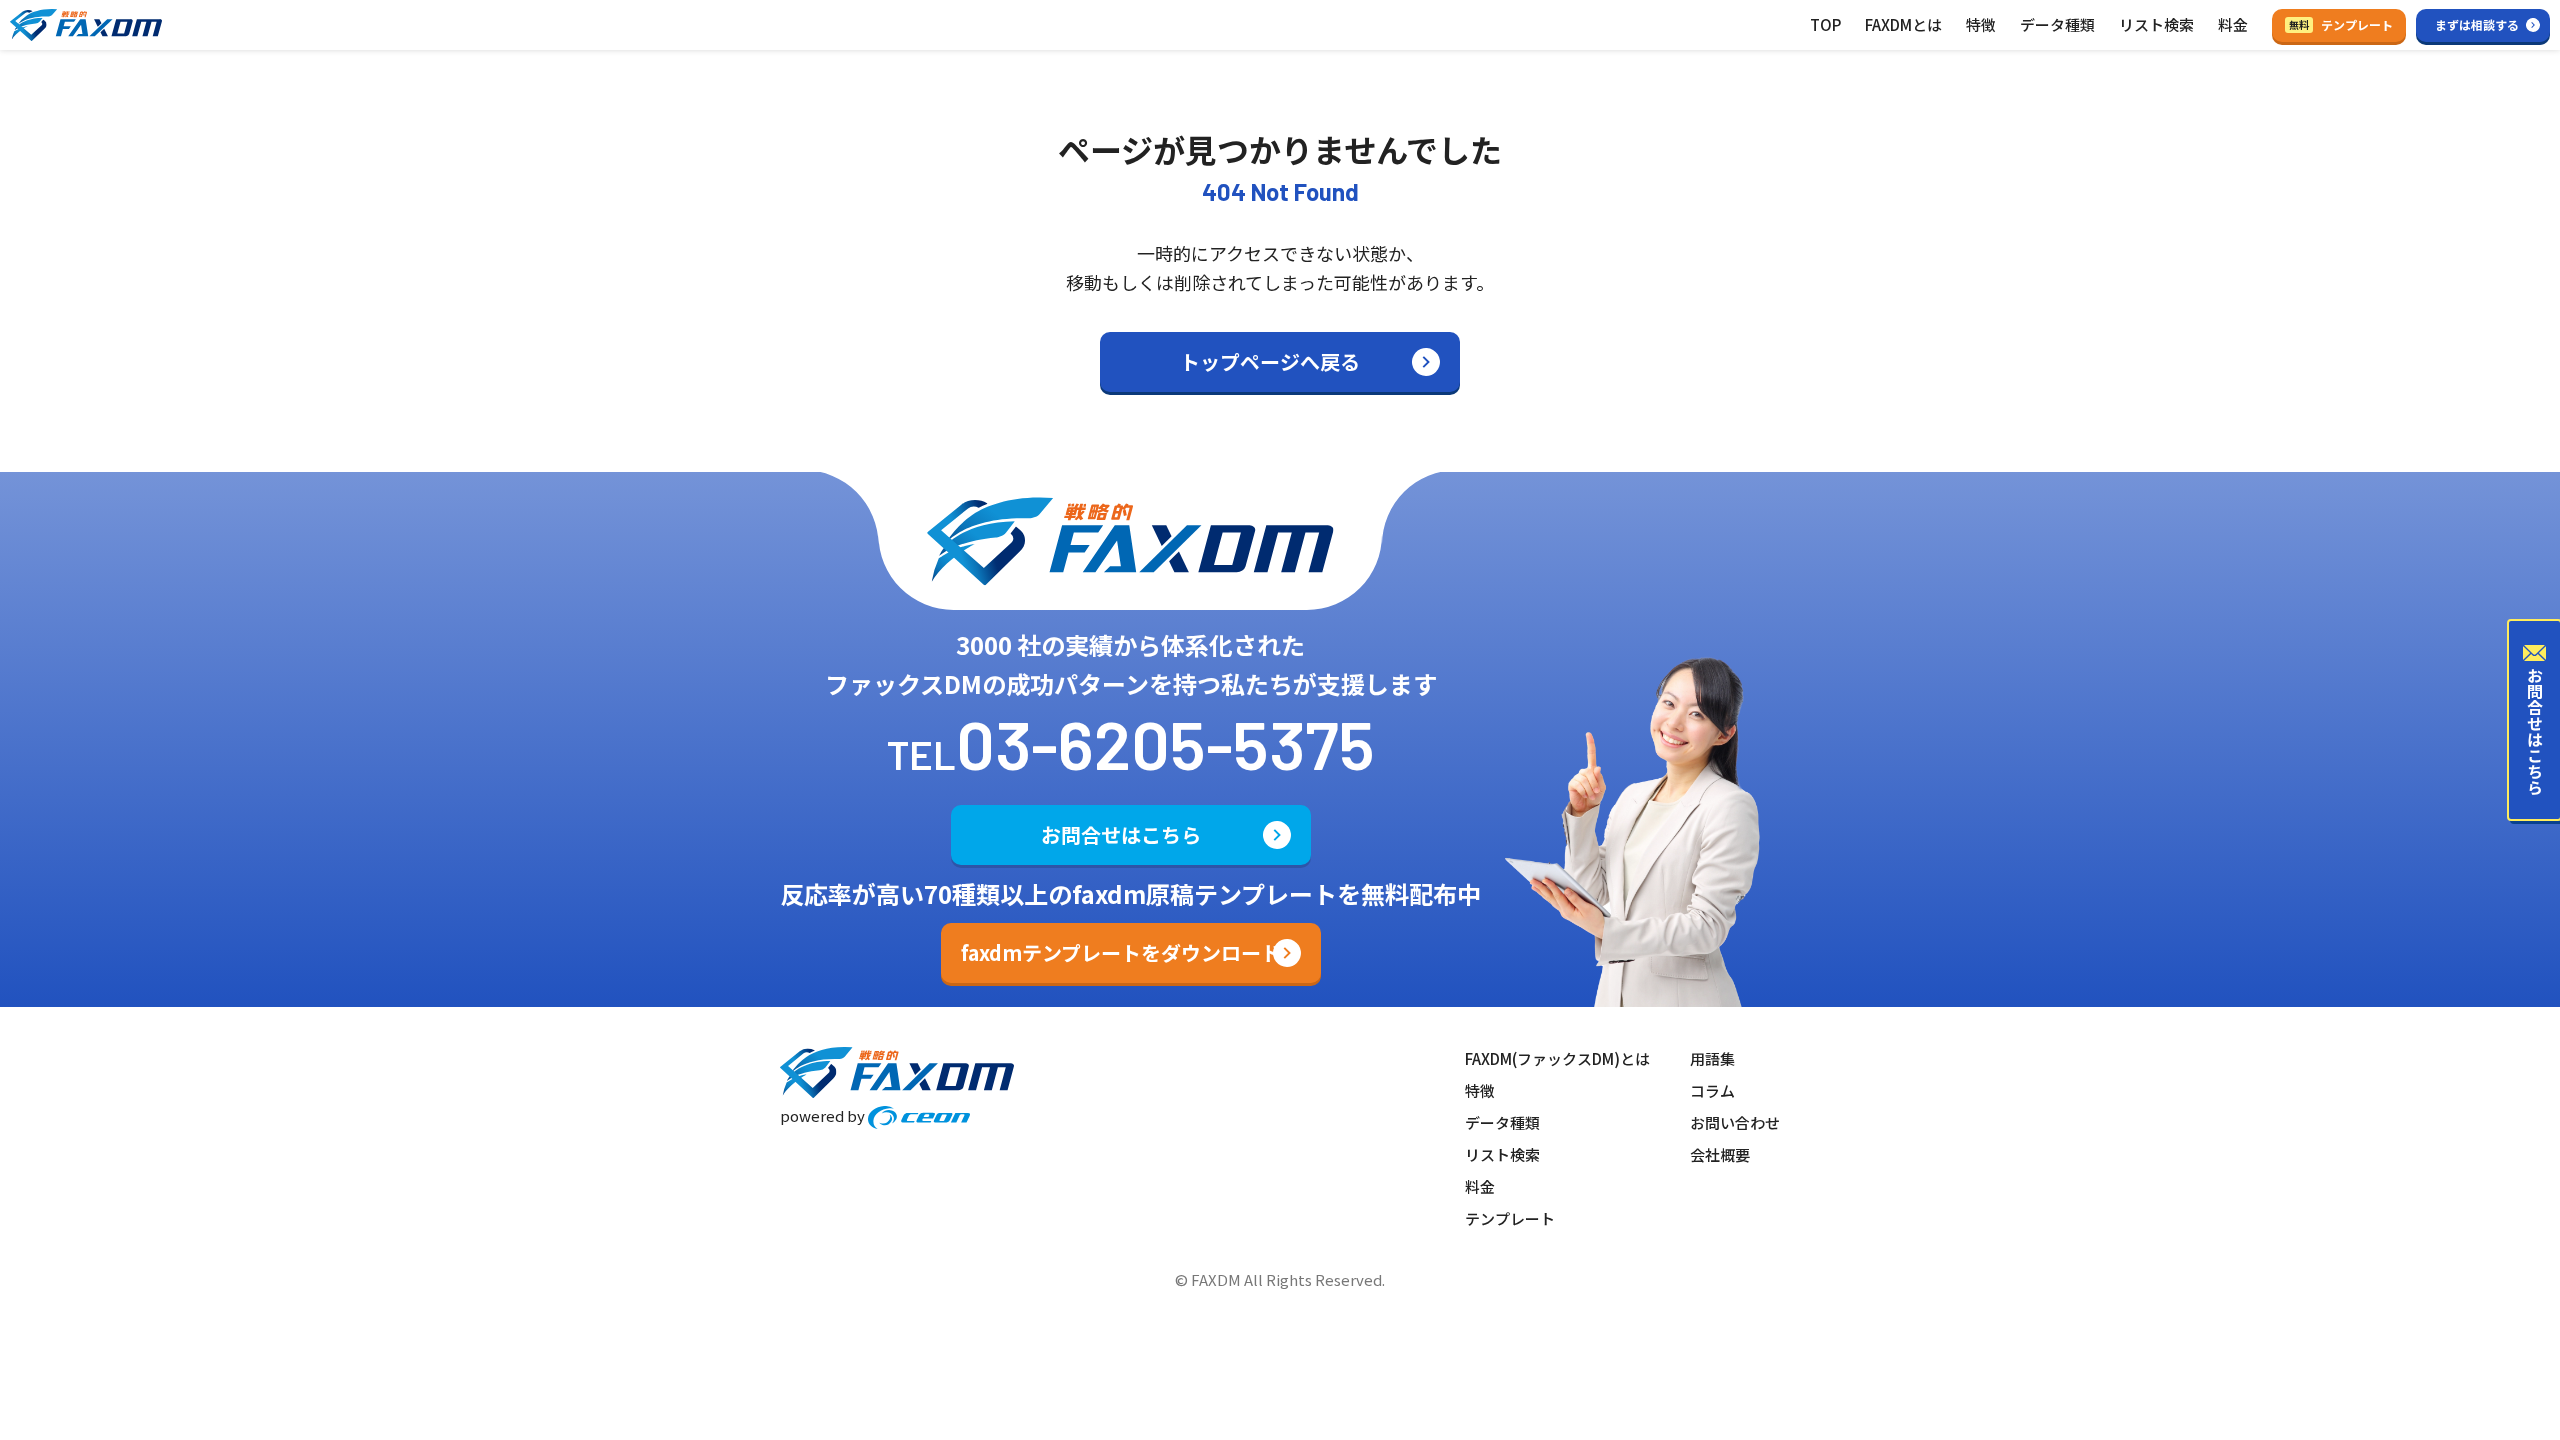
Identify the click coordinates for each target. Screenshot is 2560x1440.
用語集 (1712, 1058)
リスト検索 (2156, 24)
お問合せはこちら (1121, 834)
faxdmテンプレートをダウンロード (1121, 952)
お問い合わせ (1735, 1122)
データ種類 (2057, 24)
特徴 (1981, 24)
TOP (1825, 24)
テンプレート (2341, 24)
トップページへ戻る (1270, 361)
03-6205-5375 (1165, 743)
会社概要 (1720, 1154)
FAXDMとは (1903, 24)
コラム (1712, 1090)
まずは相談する (2477, 24)
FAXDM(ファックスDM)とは (1557, 1058)
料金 (2233, 24)
